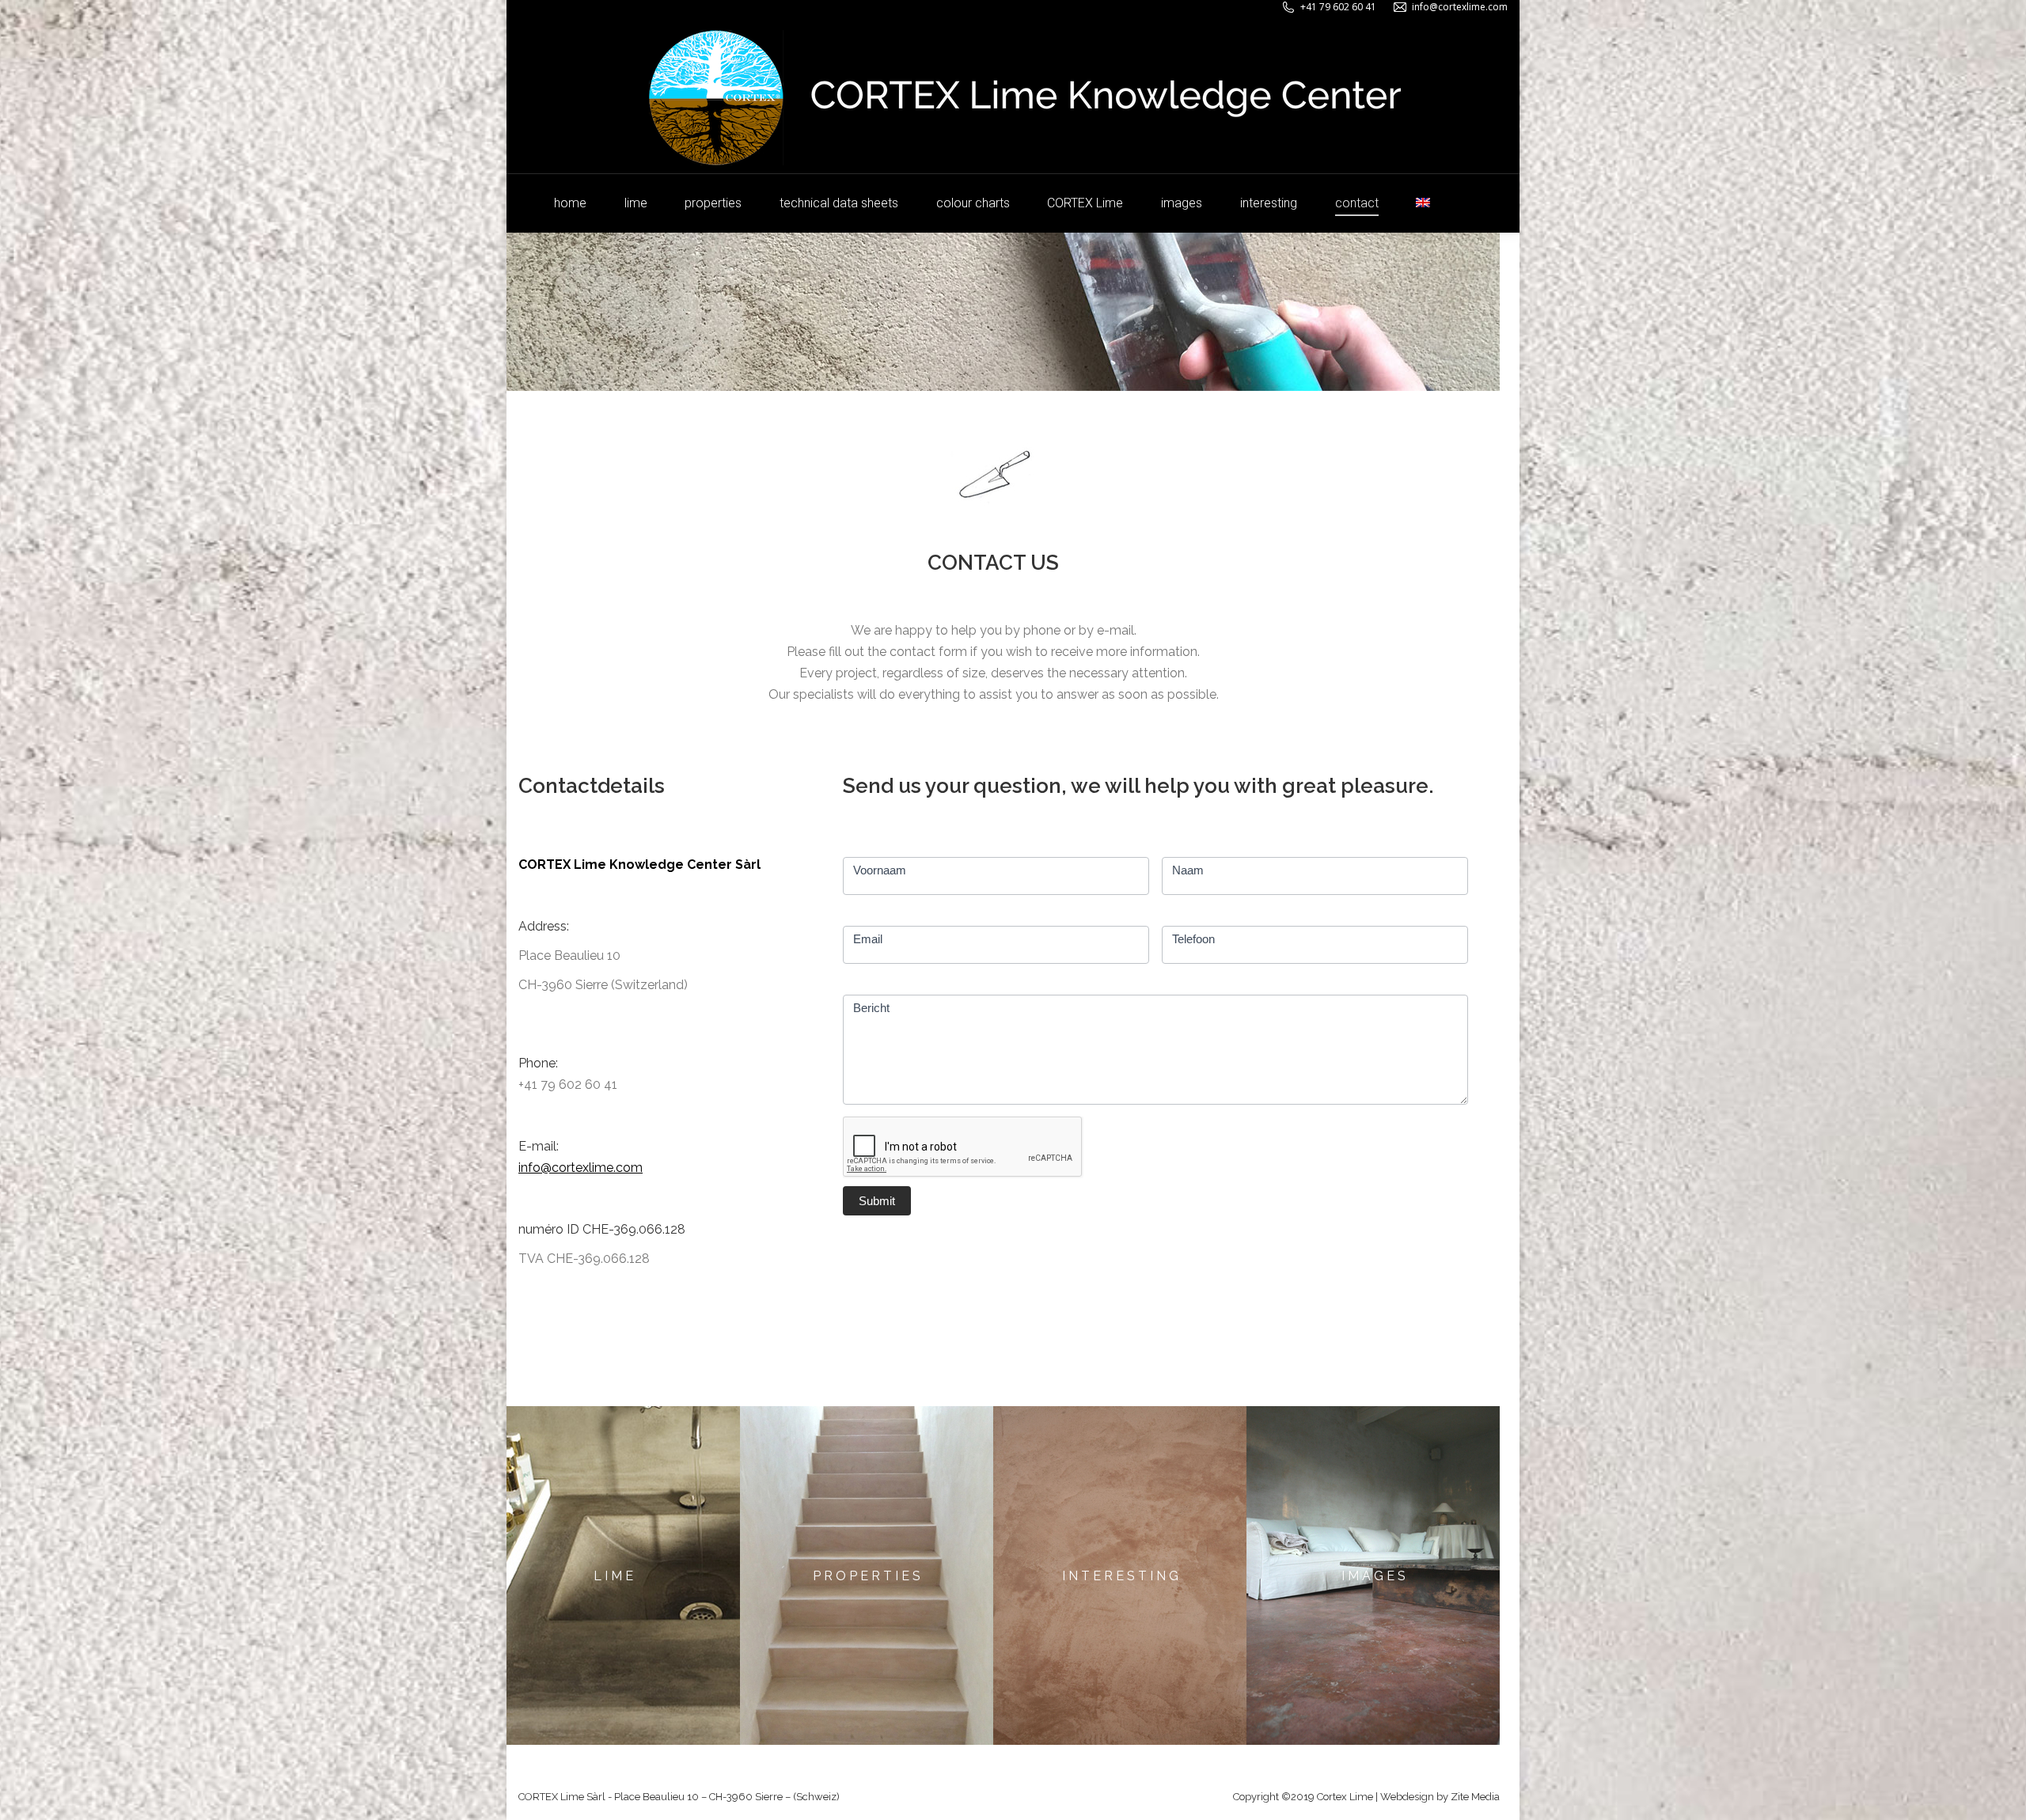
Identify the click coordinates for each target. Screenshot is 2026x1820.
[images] (1373, 1575)
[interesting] (1120, 1575)
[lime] (613, 1575)
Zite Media (1475, 1797)
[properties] (867, 1575)
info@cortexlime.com (1460, 7)
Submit (877, 1201)
